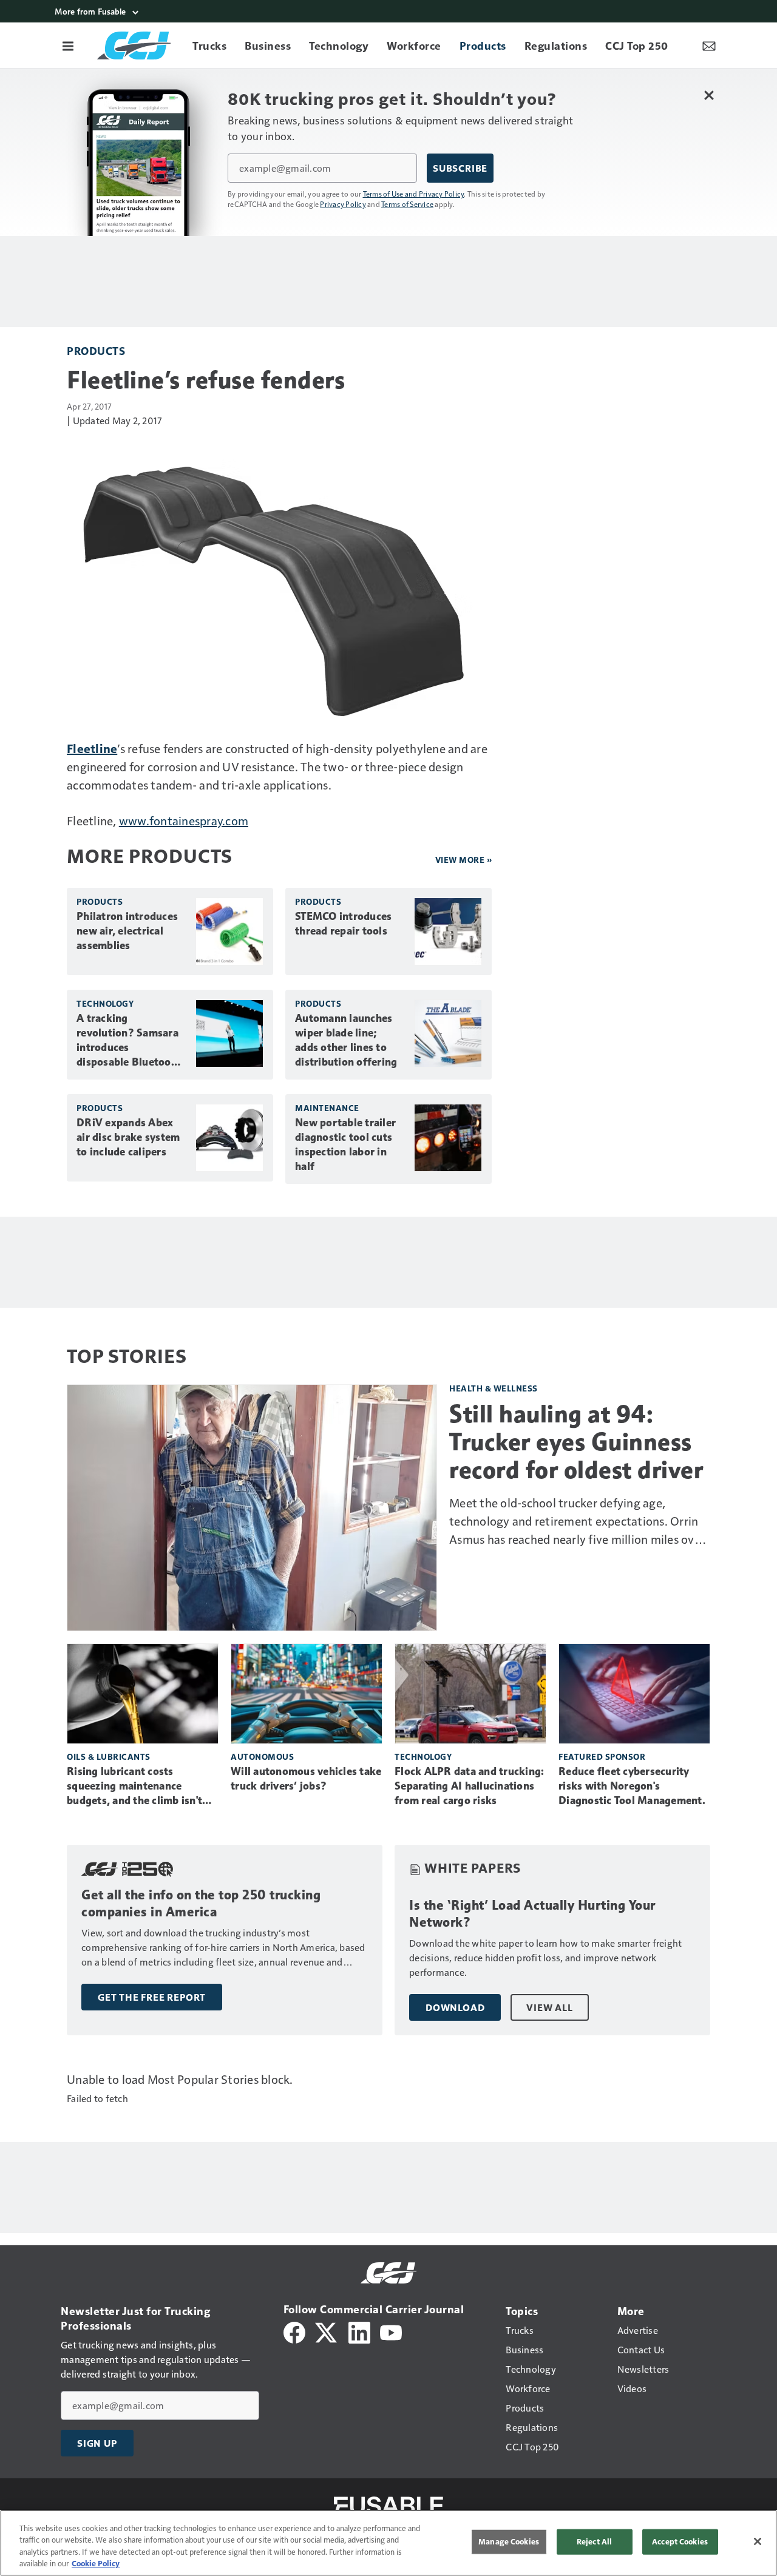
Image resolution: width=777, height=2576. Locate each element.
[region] (388, 2543)
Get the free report (152, 1997)
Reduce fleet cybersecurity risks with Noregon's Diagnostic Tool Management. (632, 1786)
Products (96, 350)
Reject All (594, 2541)
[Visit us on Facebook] (294, 2331)
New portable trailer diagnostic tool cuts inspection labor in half (345, 1144)
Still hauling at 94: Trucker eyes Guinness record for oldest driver (576, 1442)
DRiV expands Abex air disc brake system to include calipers (128, 1137)
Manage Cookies (509, 2541)
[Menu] (68, 46)
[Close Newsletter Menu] (709, 95)
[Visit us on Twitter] (327, 2331)
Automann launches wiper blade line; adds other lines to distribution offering (346, 1040)
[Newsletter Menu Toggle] (709, 46)
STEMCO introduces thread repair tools (343, 924)
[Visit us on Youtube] (391, 2331)
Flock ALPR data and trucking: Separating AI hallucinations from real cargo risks (469, 1786)
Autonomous (262, 1756)
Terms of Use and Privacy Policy (414, 194)
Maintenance (327, 1108)
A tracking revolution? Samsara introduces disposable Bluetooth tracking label (129, 1041)
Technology (105, 1003)
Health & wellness (494, 1388)
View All (549, 2007)
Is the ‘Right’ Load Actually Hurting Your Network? (532, 1914)
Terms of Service (407, 204)
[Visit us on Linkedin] (359, 2331)
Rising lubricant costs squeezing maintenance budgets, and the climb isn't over (134, 1787)
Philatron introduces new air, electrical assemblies (127, 931)
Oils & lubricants (109, 1756)
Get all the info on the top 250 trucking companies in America (201, 1903)
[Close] (758, 2541)
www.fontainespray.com (184, 820)
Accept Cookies (680, 2541)
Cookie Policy (96, 2563)
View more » (464, 860)
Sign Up (97, 2443)
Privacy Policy (343, 204)
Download (455, 2007)
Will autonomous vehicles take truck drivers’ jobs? (306, 1779)
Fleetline (92, 748)
